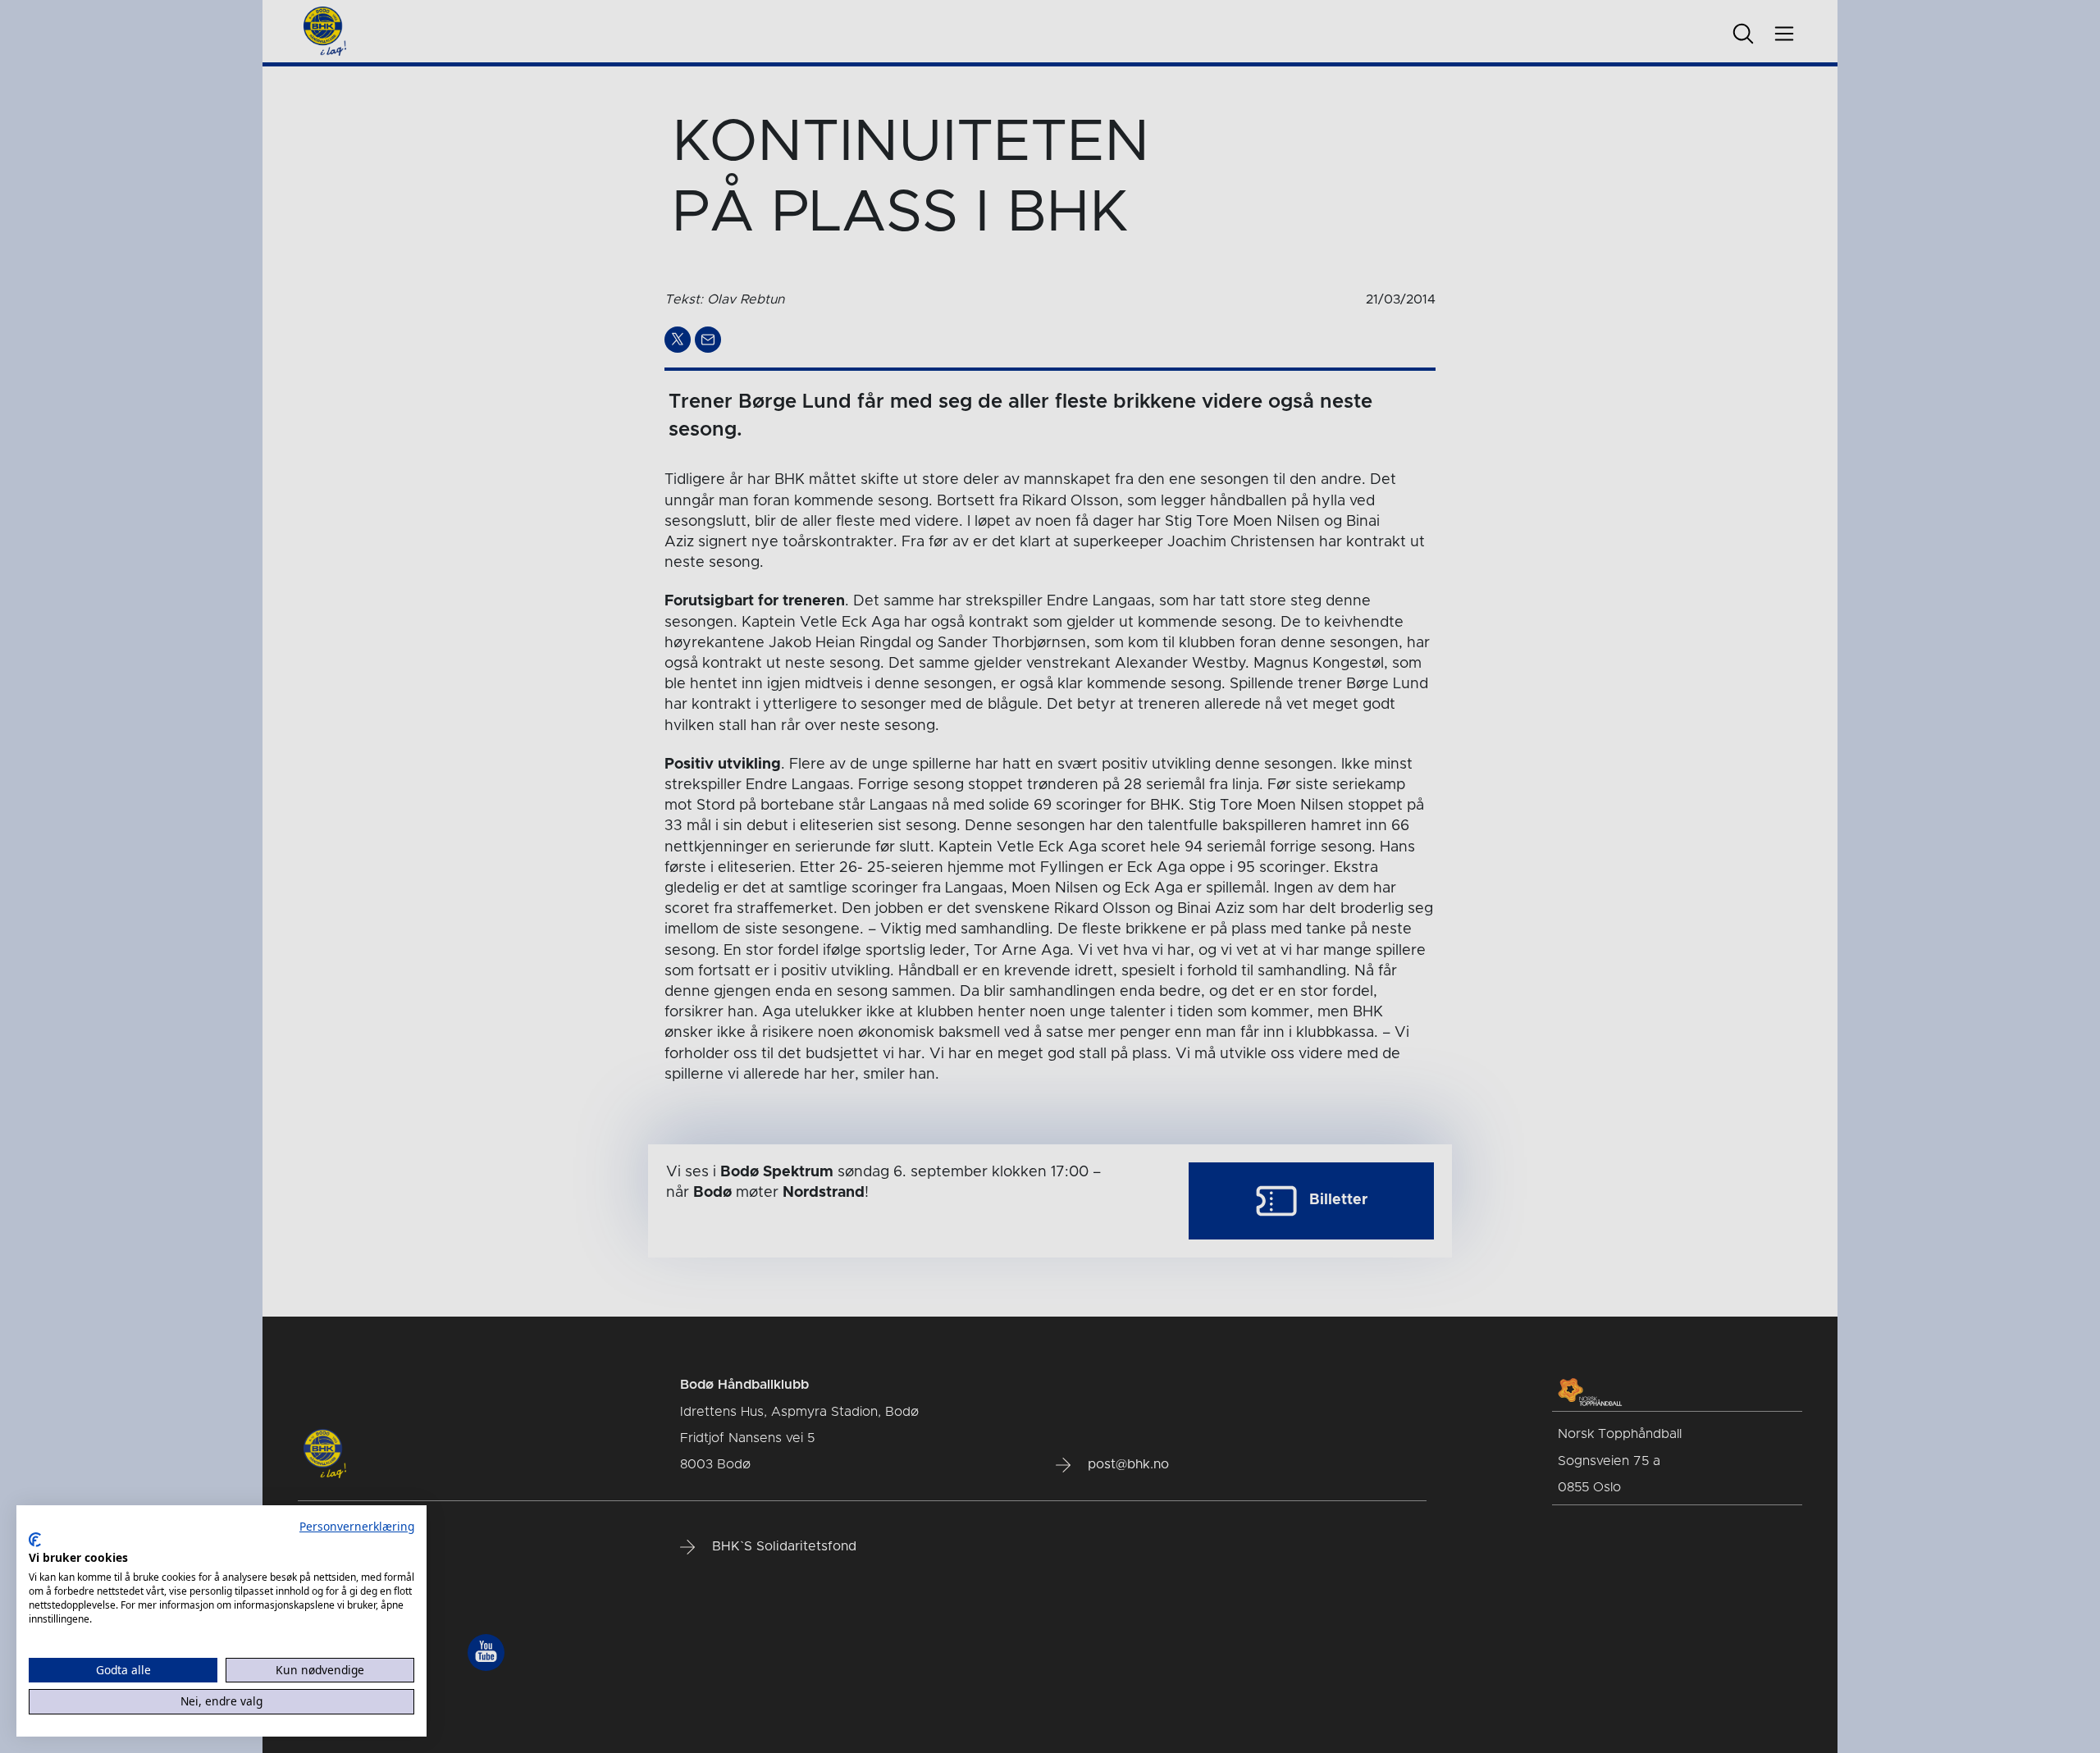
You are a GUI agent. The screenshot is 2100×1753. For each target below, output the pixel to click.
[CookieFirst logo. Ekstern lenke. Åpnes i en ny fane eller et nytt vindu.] (35, 1540)
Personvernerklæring (357, 1526)
